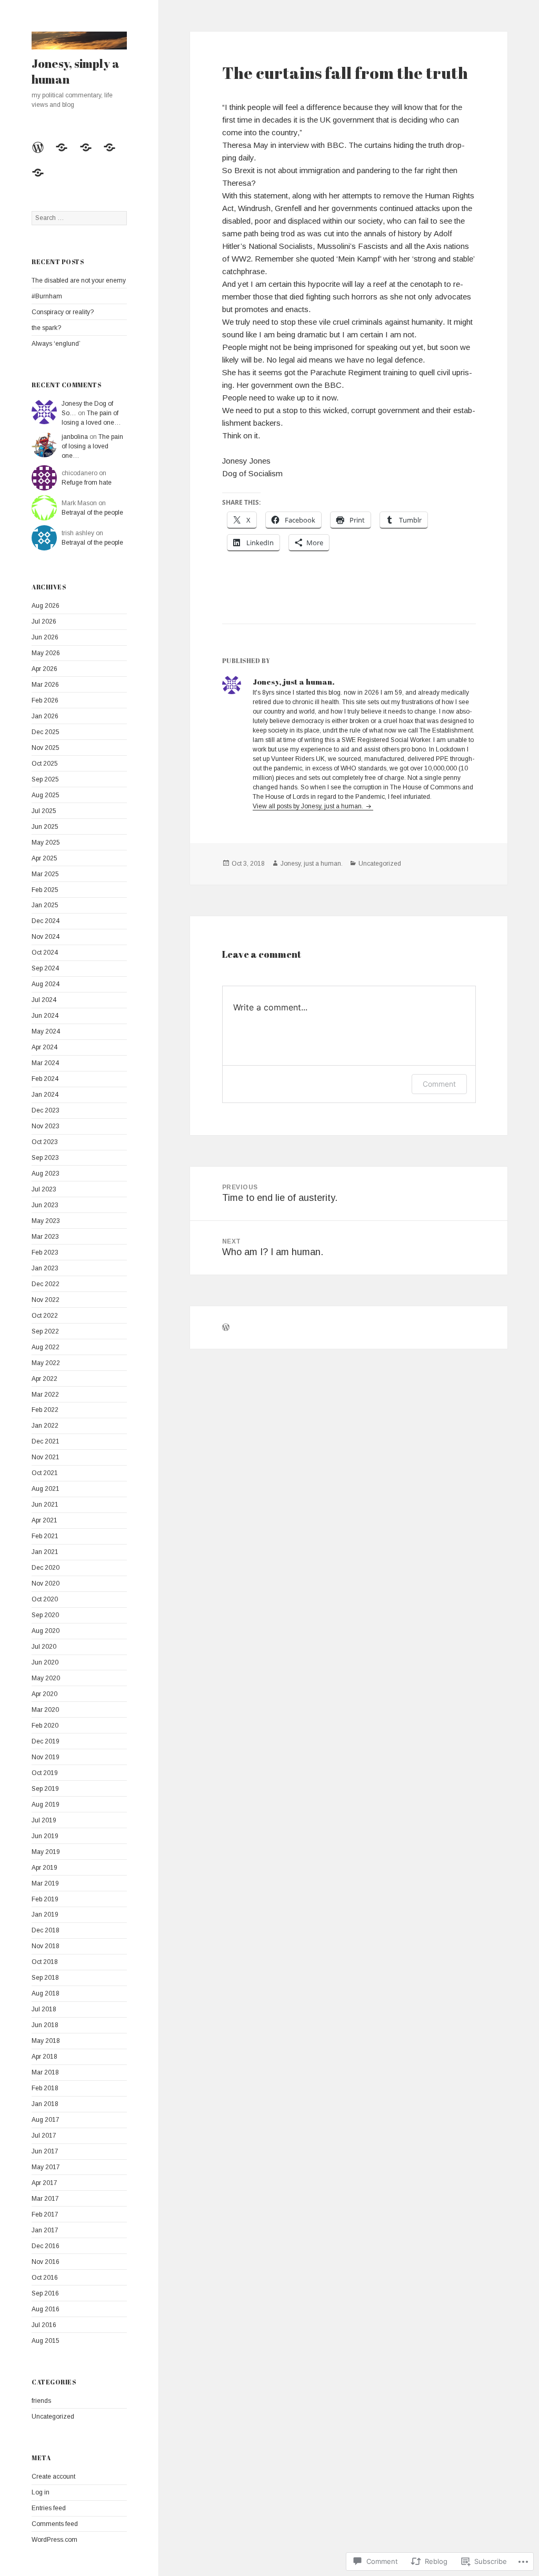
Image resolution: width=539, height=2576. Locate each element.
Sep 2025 (45, 779)
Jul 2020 (44, 1647)
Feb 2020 (45, 1726)
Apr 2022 (44, 1379)
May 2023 (46, 1221)
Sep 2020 (45, 1615)
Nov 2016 (46, 2262)
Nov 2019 (46, 1757)
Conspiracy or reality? (63, 312)
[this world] (65, 154)
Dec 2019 (46, 1741)
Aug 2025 (46, 795)
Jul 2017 (44, 2136)
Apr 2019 (44, 1868)
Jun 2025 (45, 827)
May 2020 (46, 1678)
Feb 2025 (45, 890)
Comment (439, 1084)
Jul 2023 (44, 1189)
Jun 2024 (45, 1016)
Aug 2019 (46, 1805)
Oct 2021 (45, 1473)
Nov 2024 (46, 937)
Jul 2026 (44, 622)
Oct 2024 (45, 953)
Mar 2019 (45, 1883)
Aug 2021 (46, 1489)
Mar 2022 (45, 1395)
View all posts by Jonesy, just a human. (309, 806)
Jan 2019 (45, 1915)
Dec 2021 (46, 1441)
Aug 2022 (46, 1347)
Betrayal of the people (92, 513)
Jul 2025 (44, 811)
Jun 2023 (45, 1205)
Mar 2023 (45, 1237)
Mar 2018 (45, 2072)
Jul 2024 (44, 1000)
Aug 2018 (46, 1993)
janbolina (75, 437)
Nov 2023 (46, 1126)
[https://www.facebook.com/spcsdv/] (113, 154)
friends (41, 2401)
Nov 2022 (46, 1300)
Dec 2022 (46, 1284)
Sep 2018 (45, 1978)
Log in (41, 2492)
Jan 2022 (45, 1426)
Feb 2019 (45, 1899)
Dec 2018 (46, 1930)
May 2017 (46, 2167)
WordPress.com (54, 2540)
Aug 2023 (46, 1174)
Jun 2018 (45, 2025)
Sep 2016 (45, 2293)
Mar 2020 (45, 1710)
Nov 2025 (46, 748)
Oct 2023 (45, 1142)
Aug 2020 (46, 1631)
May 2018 (46, 2041)
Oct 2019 (45, 1773)
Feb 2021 (45, 1536)
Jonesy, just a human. (312, 864)
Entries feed (49, 2508)
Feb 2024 (45, 1079)
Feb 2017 (45, 2214)
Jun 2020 (45, 1662)
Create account (53, 2477)
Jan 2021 (45, 1552)
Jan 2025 (45, 905)
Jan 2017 (45, 2230)
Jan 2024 (45, 1095)
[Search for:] (79, 218)
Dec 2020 (46, 1568)
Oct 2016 (45, 2278)
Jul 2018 (44, 2009)
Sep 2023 (45, 1158)
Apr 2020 (44, 1694)
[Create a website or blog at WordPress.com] (226, 1329)
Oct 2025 (45, 764)
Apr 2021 (44, 1520)
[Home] (42, 154)
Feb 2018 (45, 2088)
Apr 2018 (44, 2057)
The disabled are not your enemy (79, 280)
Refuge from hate (87, 483)
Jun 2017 (45, 2151)
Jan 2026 (45, 716)
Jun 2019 (45, 1836)
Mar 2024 (45, 1063)
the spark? (46, 328)
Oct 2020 (45, 1599)
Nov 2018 (46, 1946)
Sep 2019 (45, 1789)
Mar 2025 (45, 874)
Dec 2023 (46, 1110)
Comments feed (55, 2524)
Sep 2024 (45, 968)
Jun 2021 (45, 1505)
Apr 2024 (44, 1047)
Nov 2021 (46, 1457)
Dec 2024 (46, 921)
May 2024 (46, 1031)
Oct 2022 (45, 1316)
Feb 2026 (45, 700)
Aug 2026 (46, 606)
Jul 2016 (44, 2325)
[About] (89, 154)
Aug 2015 (46, 2341)
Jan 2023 (45, 1268)
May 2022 (46, 1363)
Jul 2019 (44, 1820)
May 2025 (46, 843)
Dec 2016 (46, 2246)
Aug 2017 (46, 2120)
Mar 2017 (45, 2199)
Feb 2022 (45, 1410)
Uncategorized (53, 2417)
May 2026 (46, 653)
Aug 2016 (46, 2309)
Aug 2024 (46, 984)
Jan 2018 (45, 2104)
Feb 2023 (45, 1252)
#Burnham (47, 296)
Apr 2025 (44, 858)
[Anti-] (42, 179)
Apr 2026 (44, 669)
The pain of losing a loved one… (92, 446)
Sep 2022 (45, 1331)
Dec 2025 (46, 732)
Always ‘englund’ (56, 344)
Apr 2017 (44, 2183)
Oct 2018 (45, 1962)
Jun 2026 (45, 637)
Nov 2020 (46, 1583)
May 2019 (46, 1852)
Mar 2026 (45, 685)
